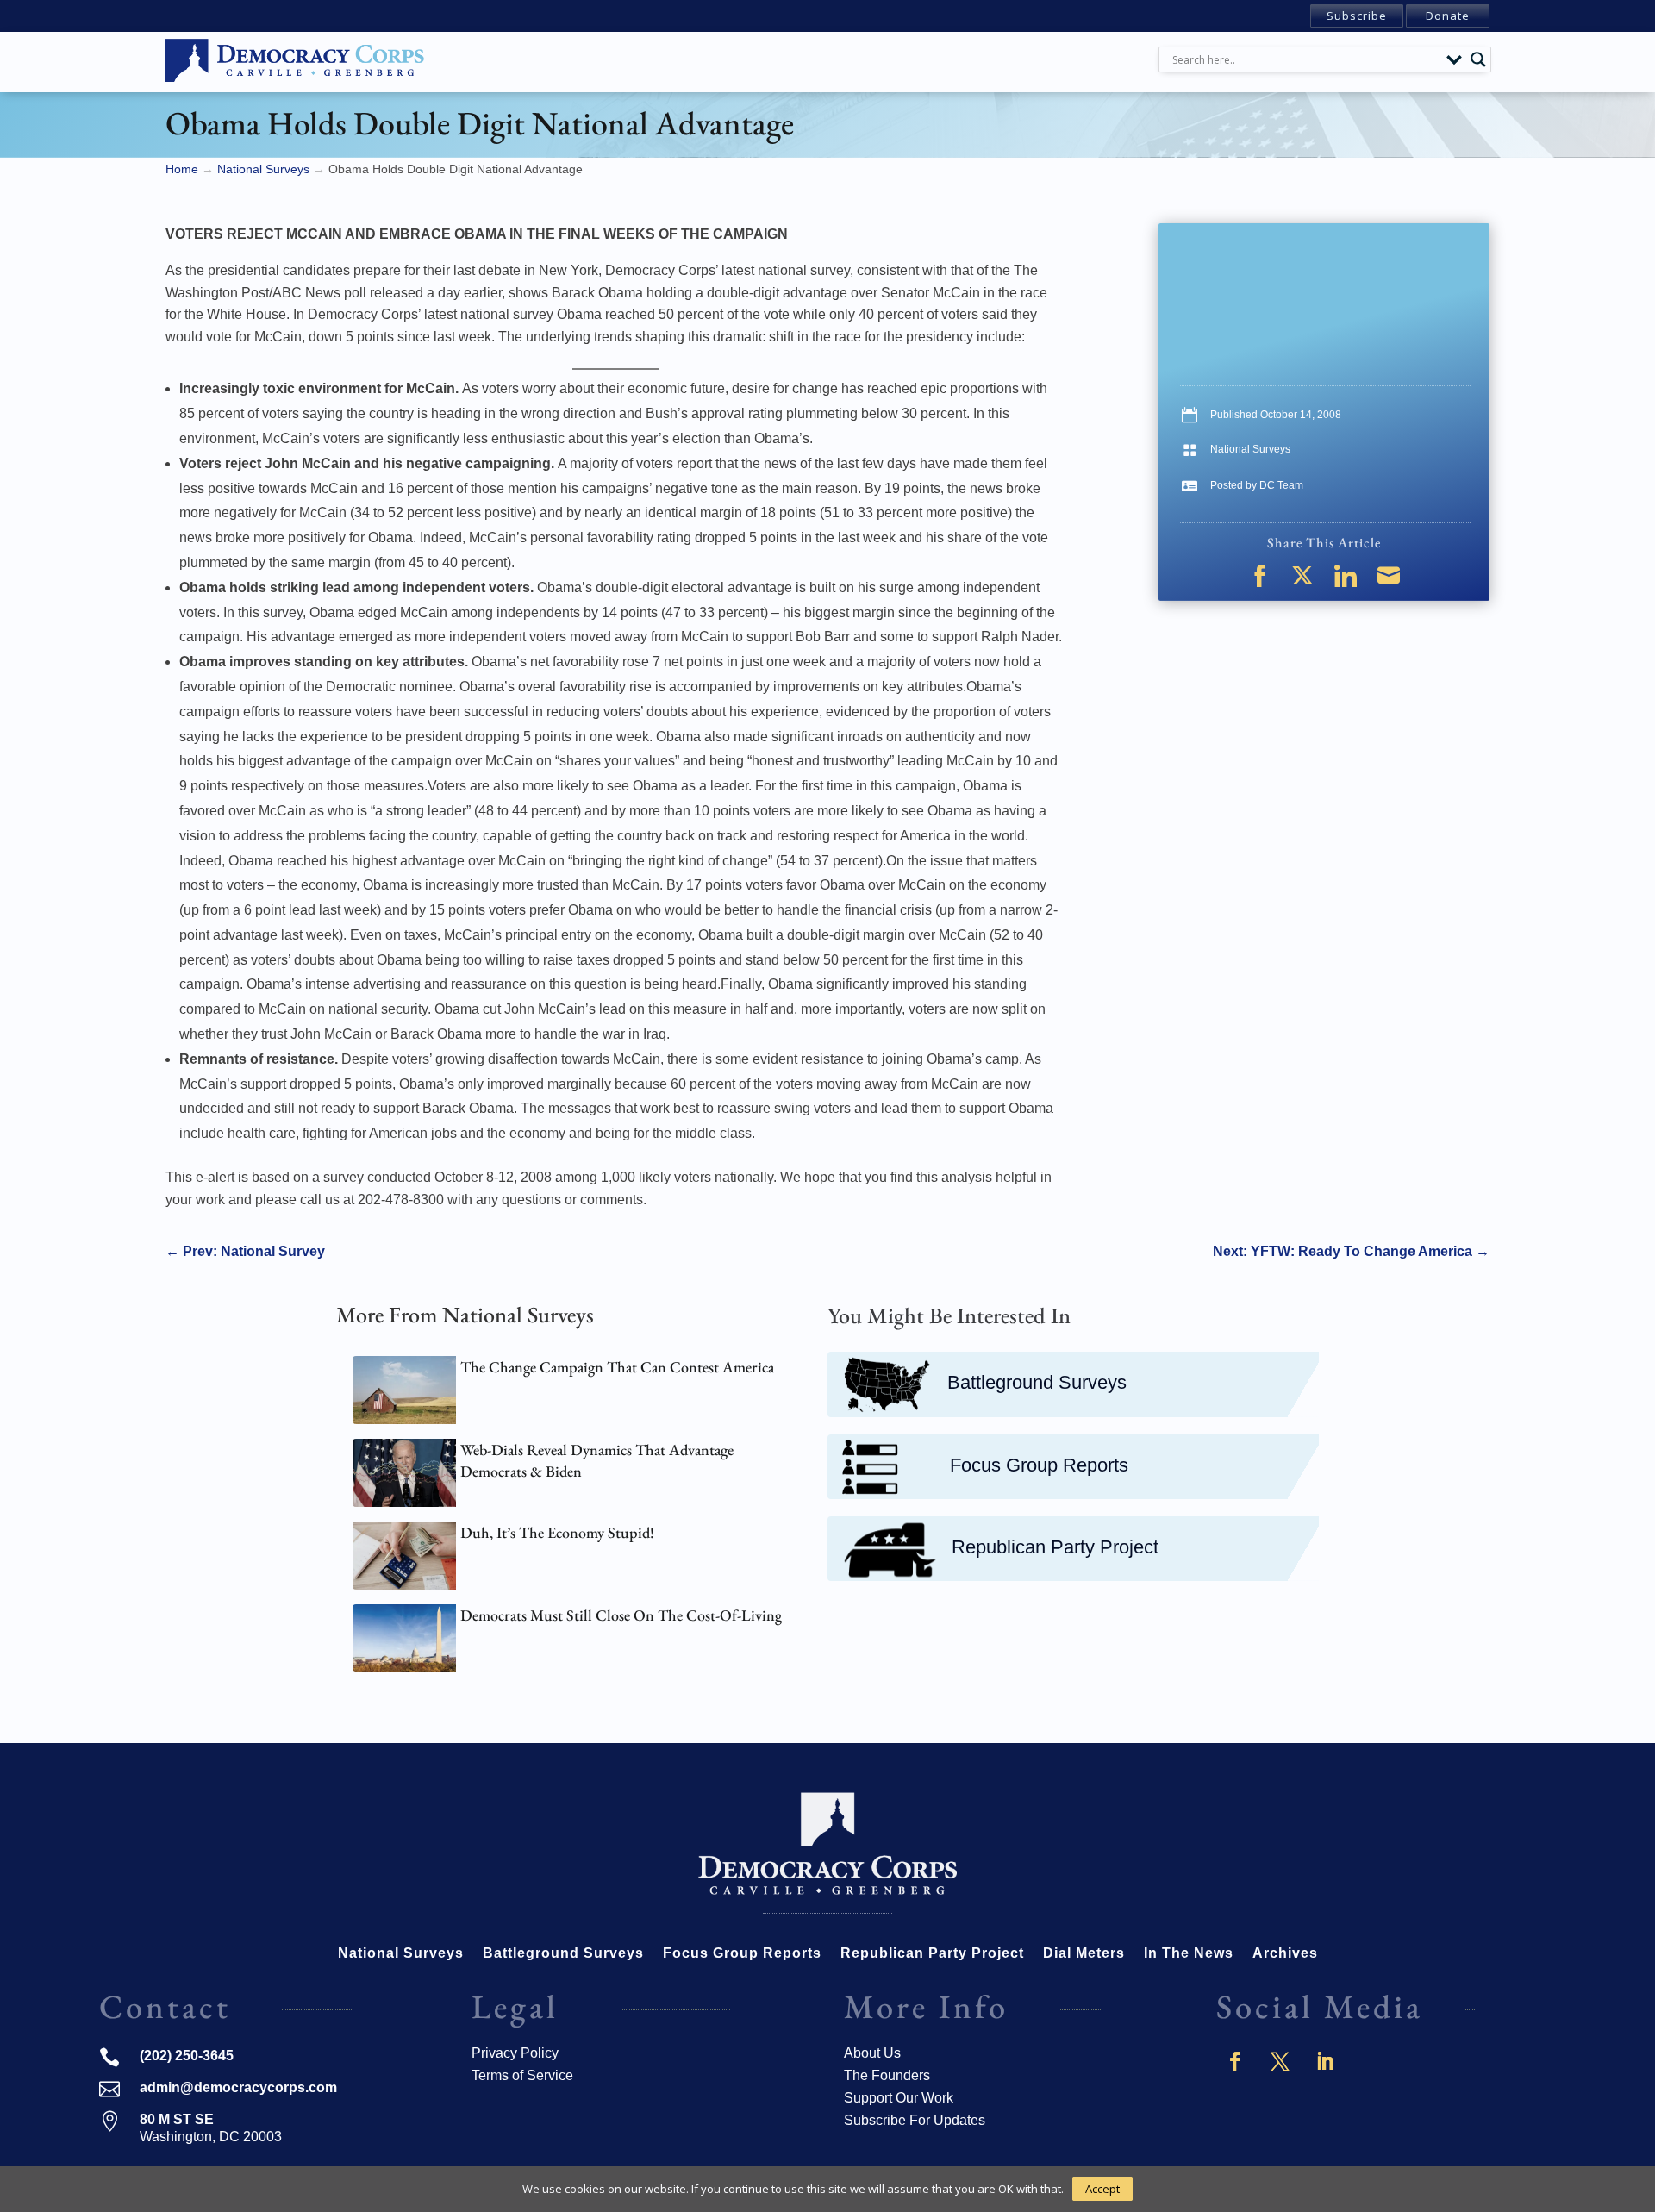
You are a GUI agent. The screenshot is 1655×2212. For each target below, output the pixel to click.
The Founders (887, 2075)
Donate (1448, 16)
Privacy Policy (515, 2053)
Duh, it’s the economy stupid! (557, 1532)
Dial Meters (1084, 1954)
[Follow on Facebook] (1235, 2061)
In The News (1189, 1954)
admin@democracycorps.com (238, 2087)
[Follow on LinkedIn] (1325, 2061)
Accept (1102, 2189)
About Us (872, 2053)
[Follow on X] (1280, 2061)
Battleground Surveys (1037, 1382)
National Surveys (1250, 449)
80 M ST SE (177, 2119)
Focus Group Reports (1039, 1465)
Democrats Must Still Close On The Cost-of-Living (621, 1615)
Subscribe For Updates (915, 2120)
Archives (1285, 1954)
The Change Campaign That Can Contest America (617, 1367)
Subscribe (1357, 16)
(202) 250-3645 (187, 2056)
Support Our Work (899, 2098)
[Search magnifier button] (1478, 59)
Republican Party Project (1055, 1547)
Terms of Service (522, 2075)
